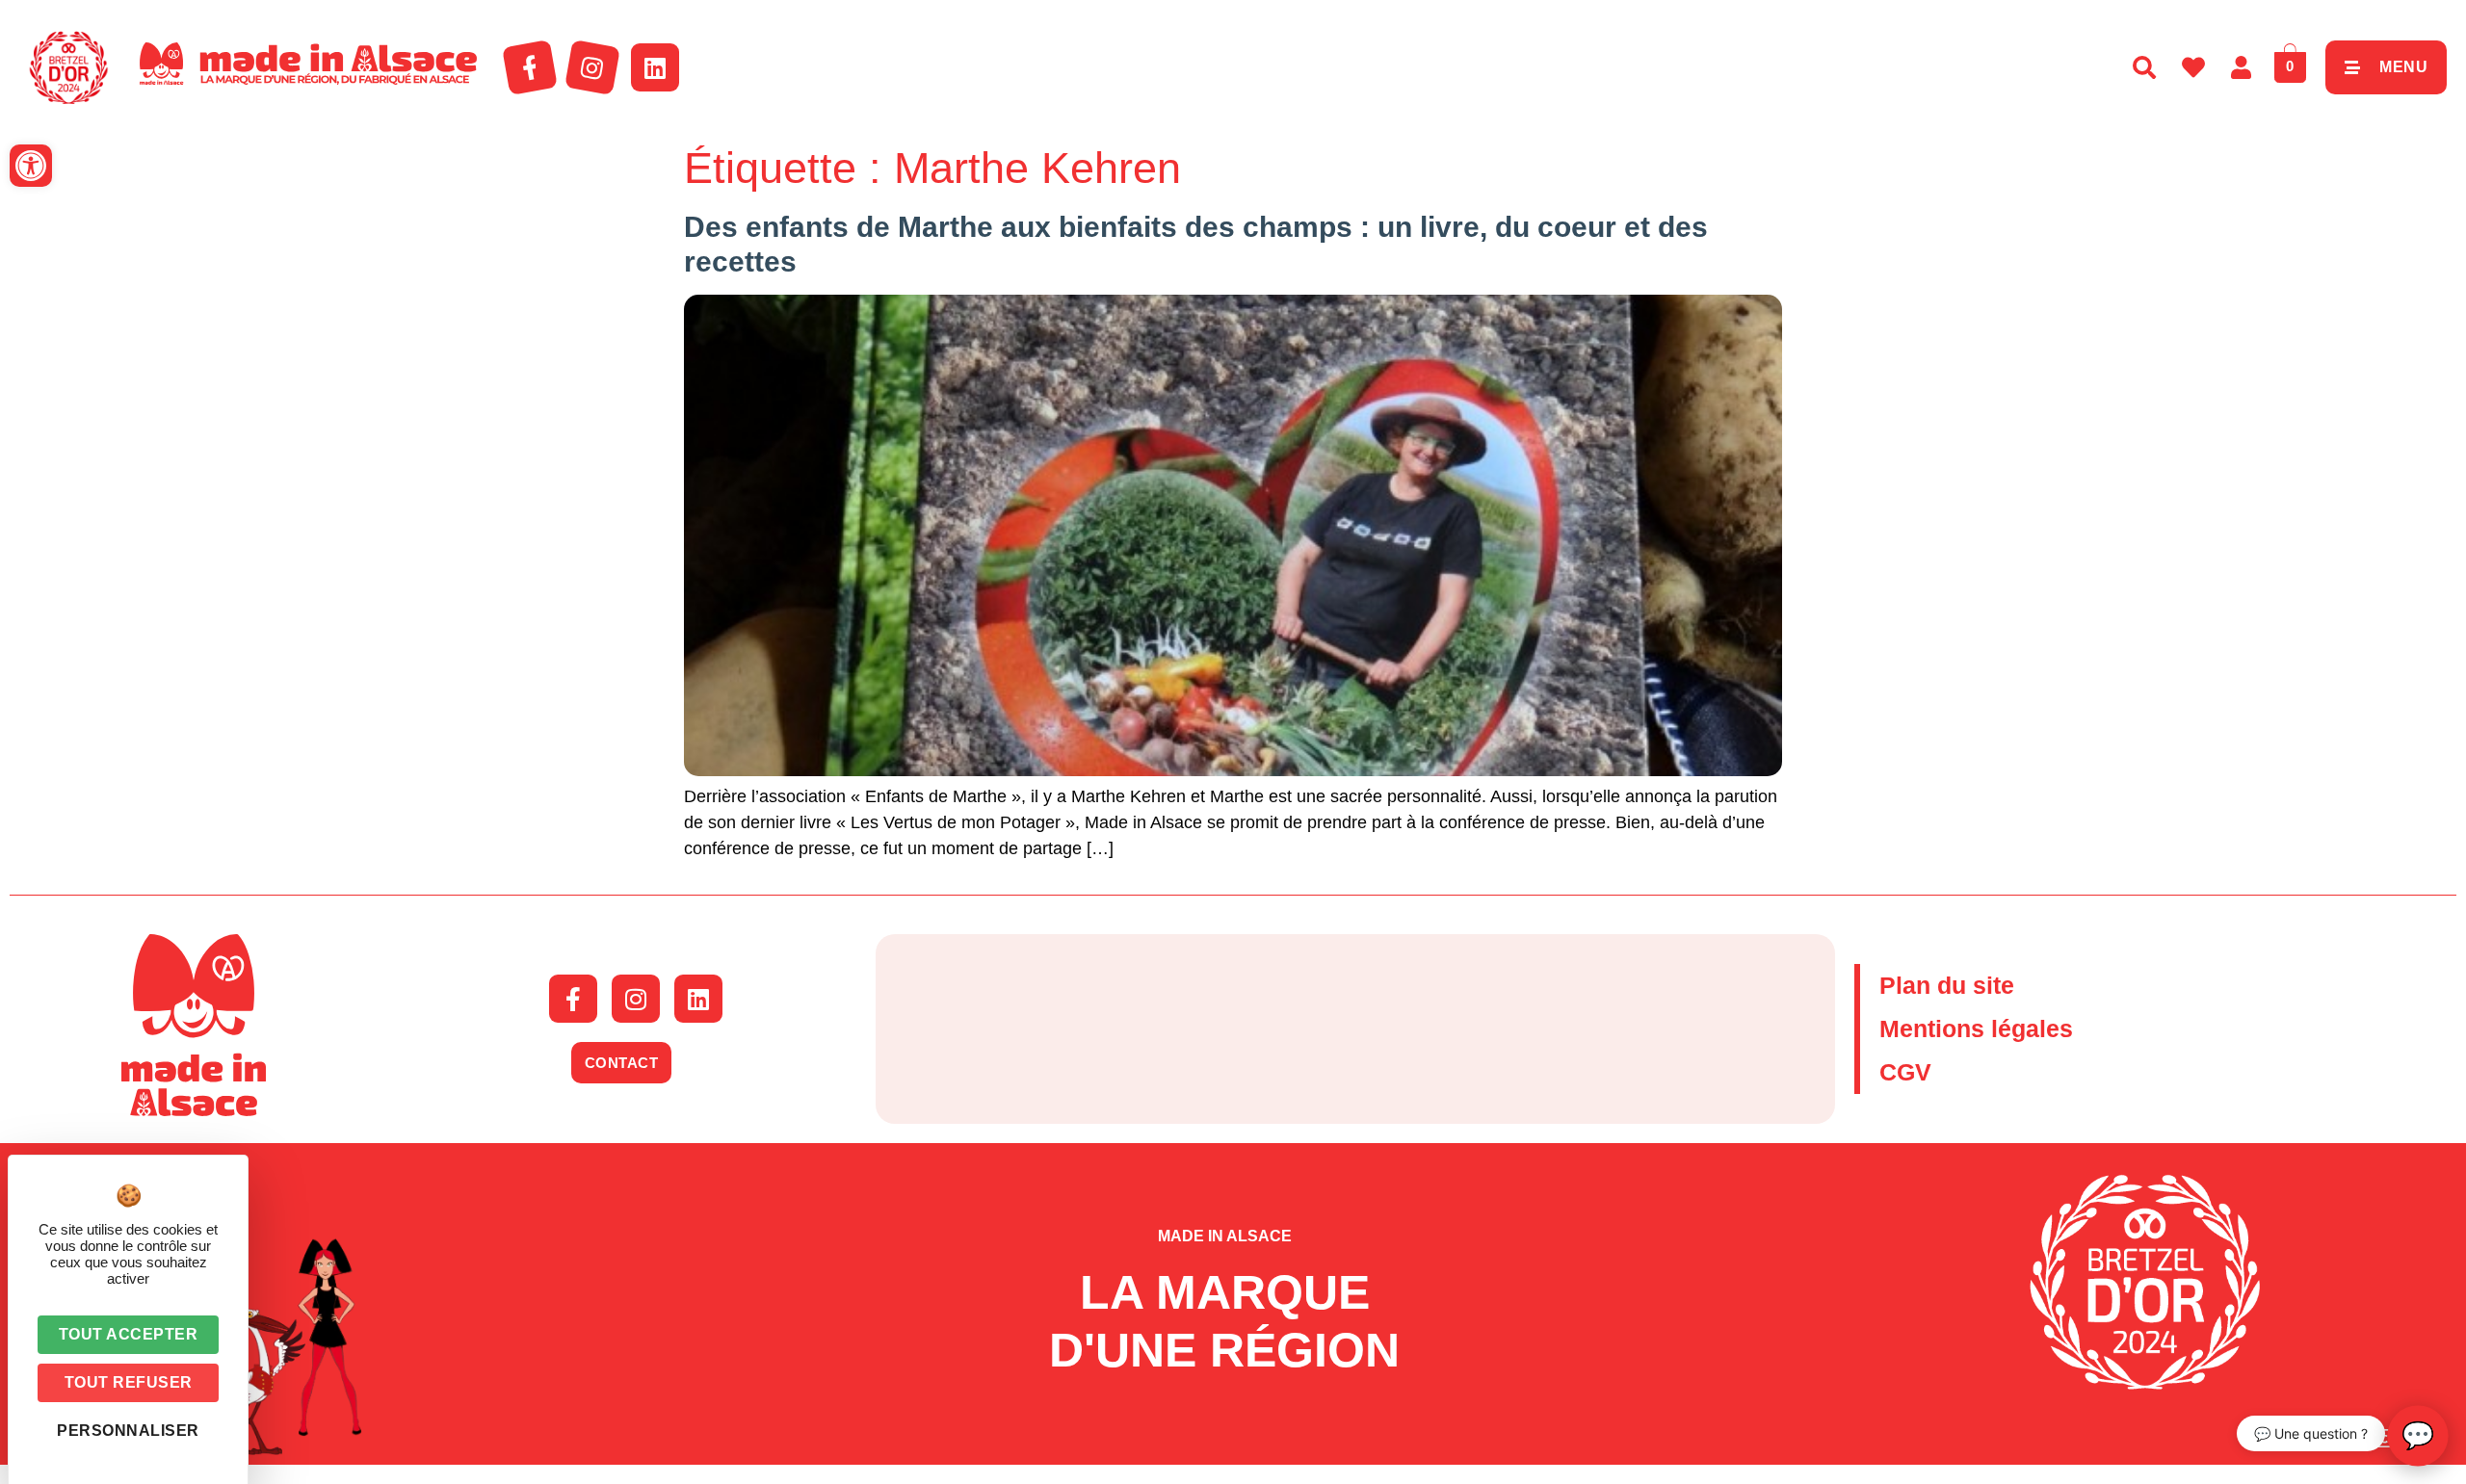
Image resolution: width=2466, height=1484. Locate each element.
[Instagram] (592, 67)
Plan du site (1947, 985)
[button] (31, 166)
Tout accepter (129, 1334)
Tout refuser (129, 1382)
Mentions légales (1976, 1028)
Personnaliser (128, 1431)
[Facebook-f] (530, 67)
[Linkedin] (655, 67)
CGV (1905, 1072)
